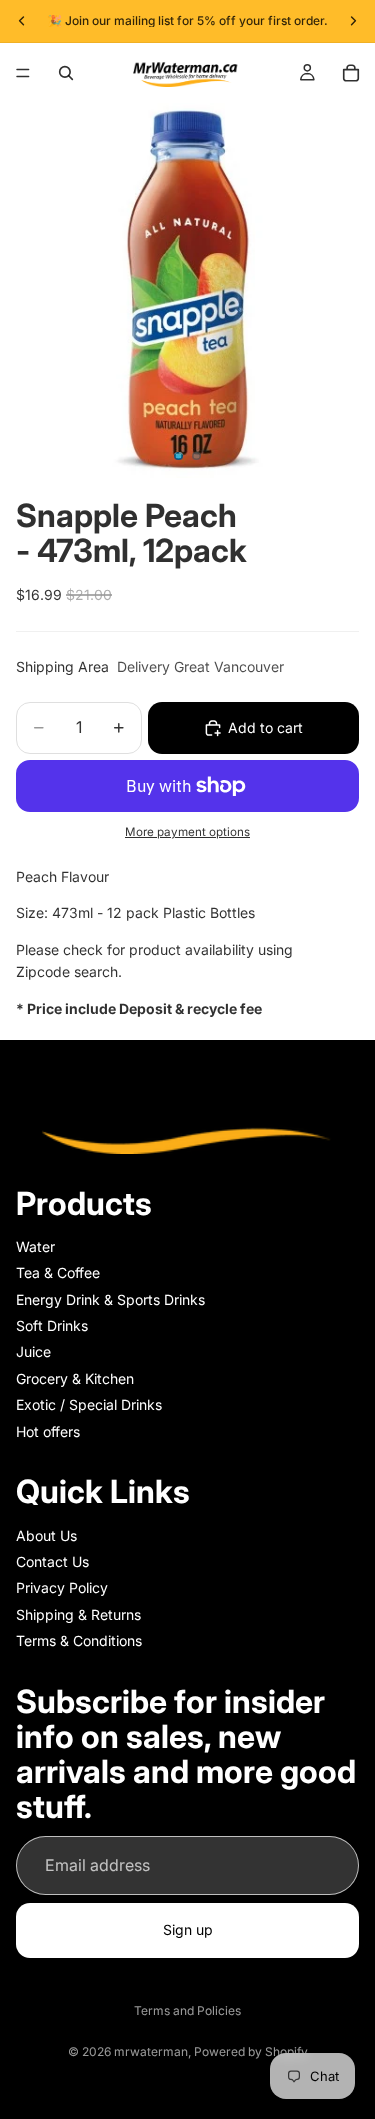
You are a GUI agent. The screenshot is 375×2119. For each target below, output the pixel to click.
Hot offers (48, 1431)
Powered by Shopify (251, 2051)
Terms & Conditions (79, 1641)
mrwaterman (151, 2051)
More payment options (187, 832)
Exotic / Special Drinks (89, 1405)
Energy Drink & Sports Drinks (110, 1299)
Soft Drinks (52, 1325)
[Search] (66, 73)
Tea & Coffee (58, 1273)
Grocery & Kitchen (75, 1378)
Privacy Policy (62, 1588)
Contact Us (52, 1561)
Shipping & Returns (78, 1614)
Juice (33, 1352)
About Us (46, 1535)
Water (35, 1246)
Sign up (188, 1930)
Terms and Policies (187, 2010)
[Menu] (23, 73)
